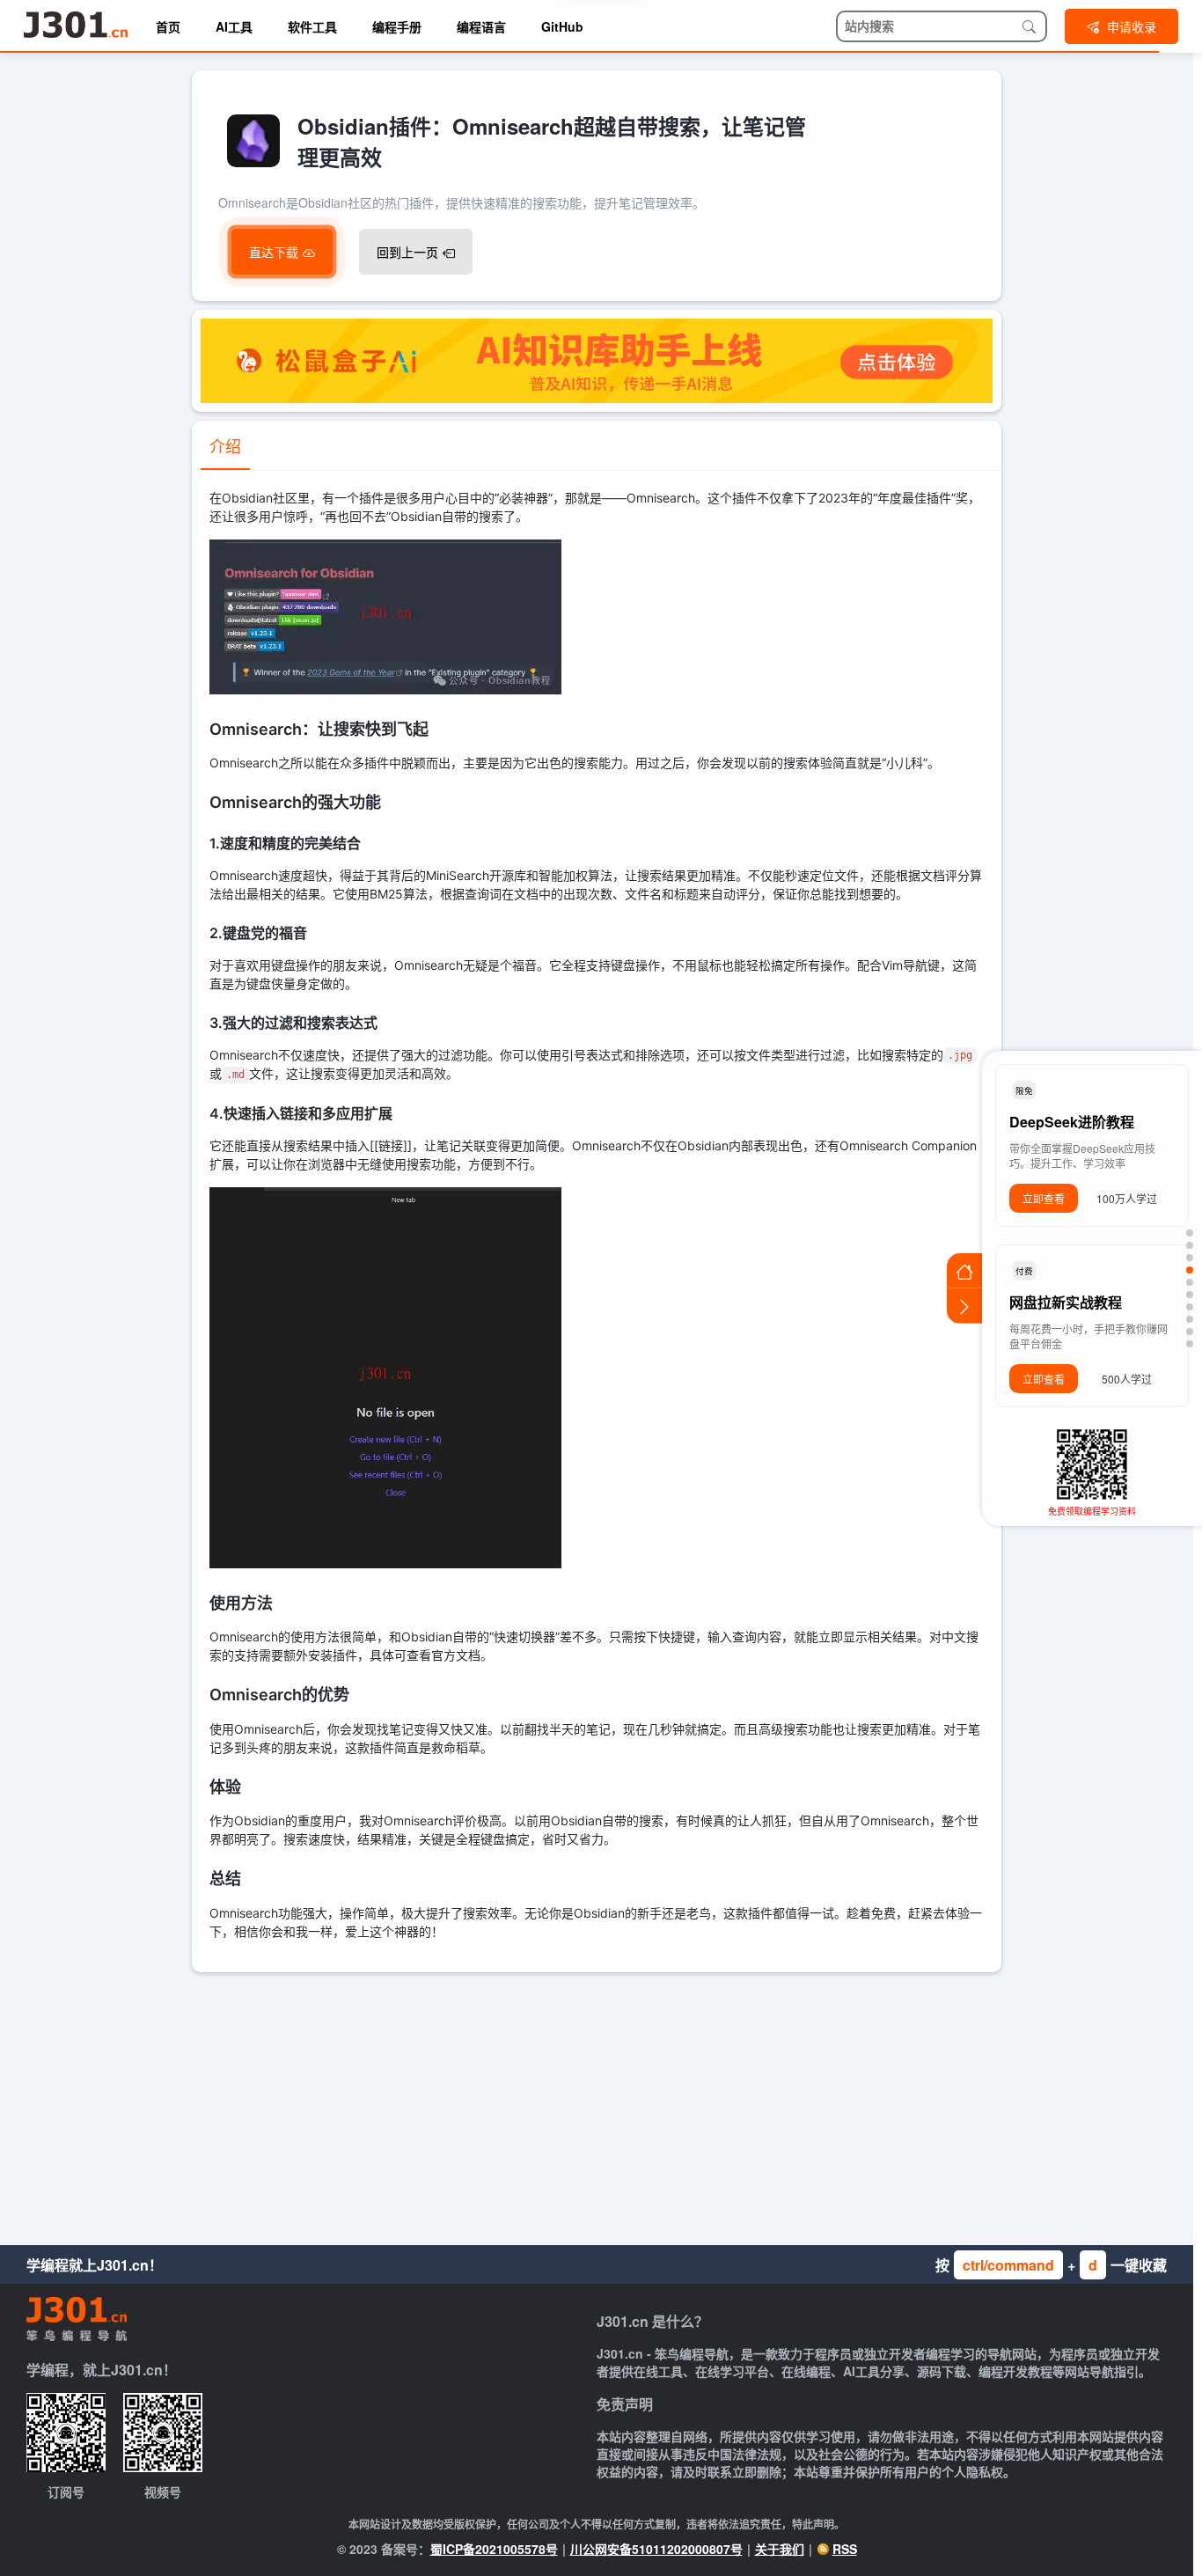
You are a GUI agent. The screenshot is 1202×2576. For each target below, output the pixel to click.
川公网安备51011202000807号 (656, 2549)
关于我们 (780, 2549)
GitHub (562, 26)
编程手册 (397, 26)
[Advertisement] (597, 2104)
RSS (845, 2549)
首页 (168, 26)
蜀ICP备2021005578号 (494, 2549)
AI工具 (234, 26)
